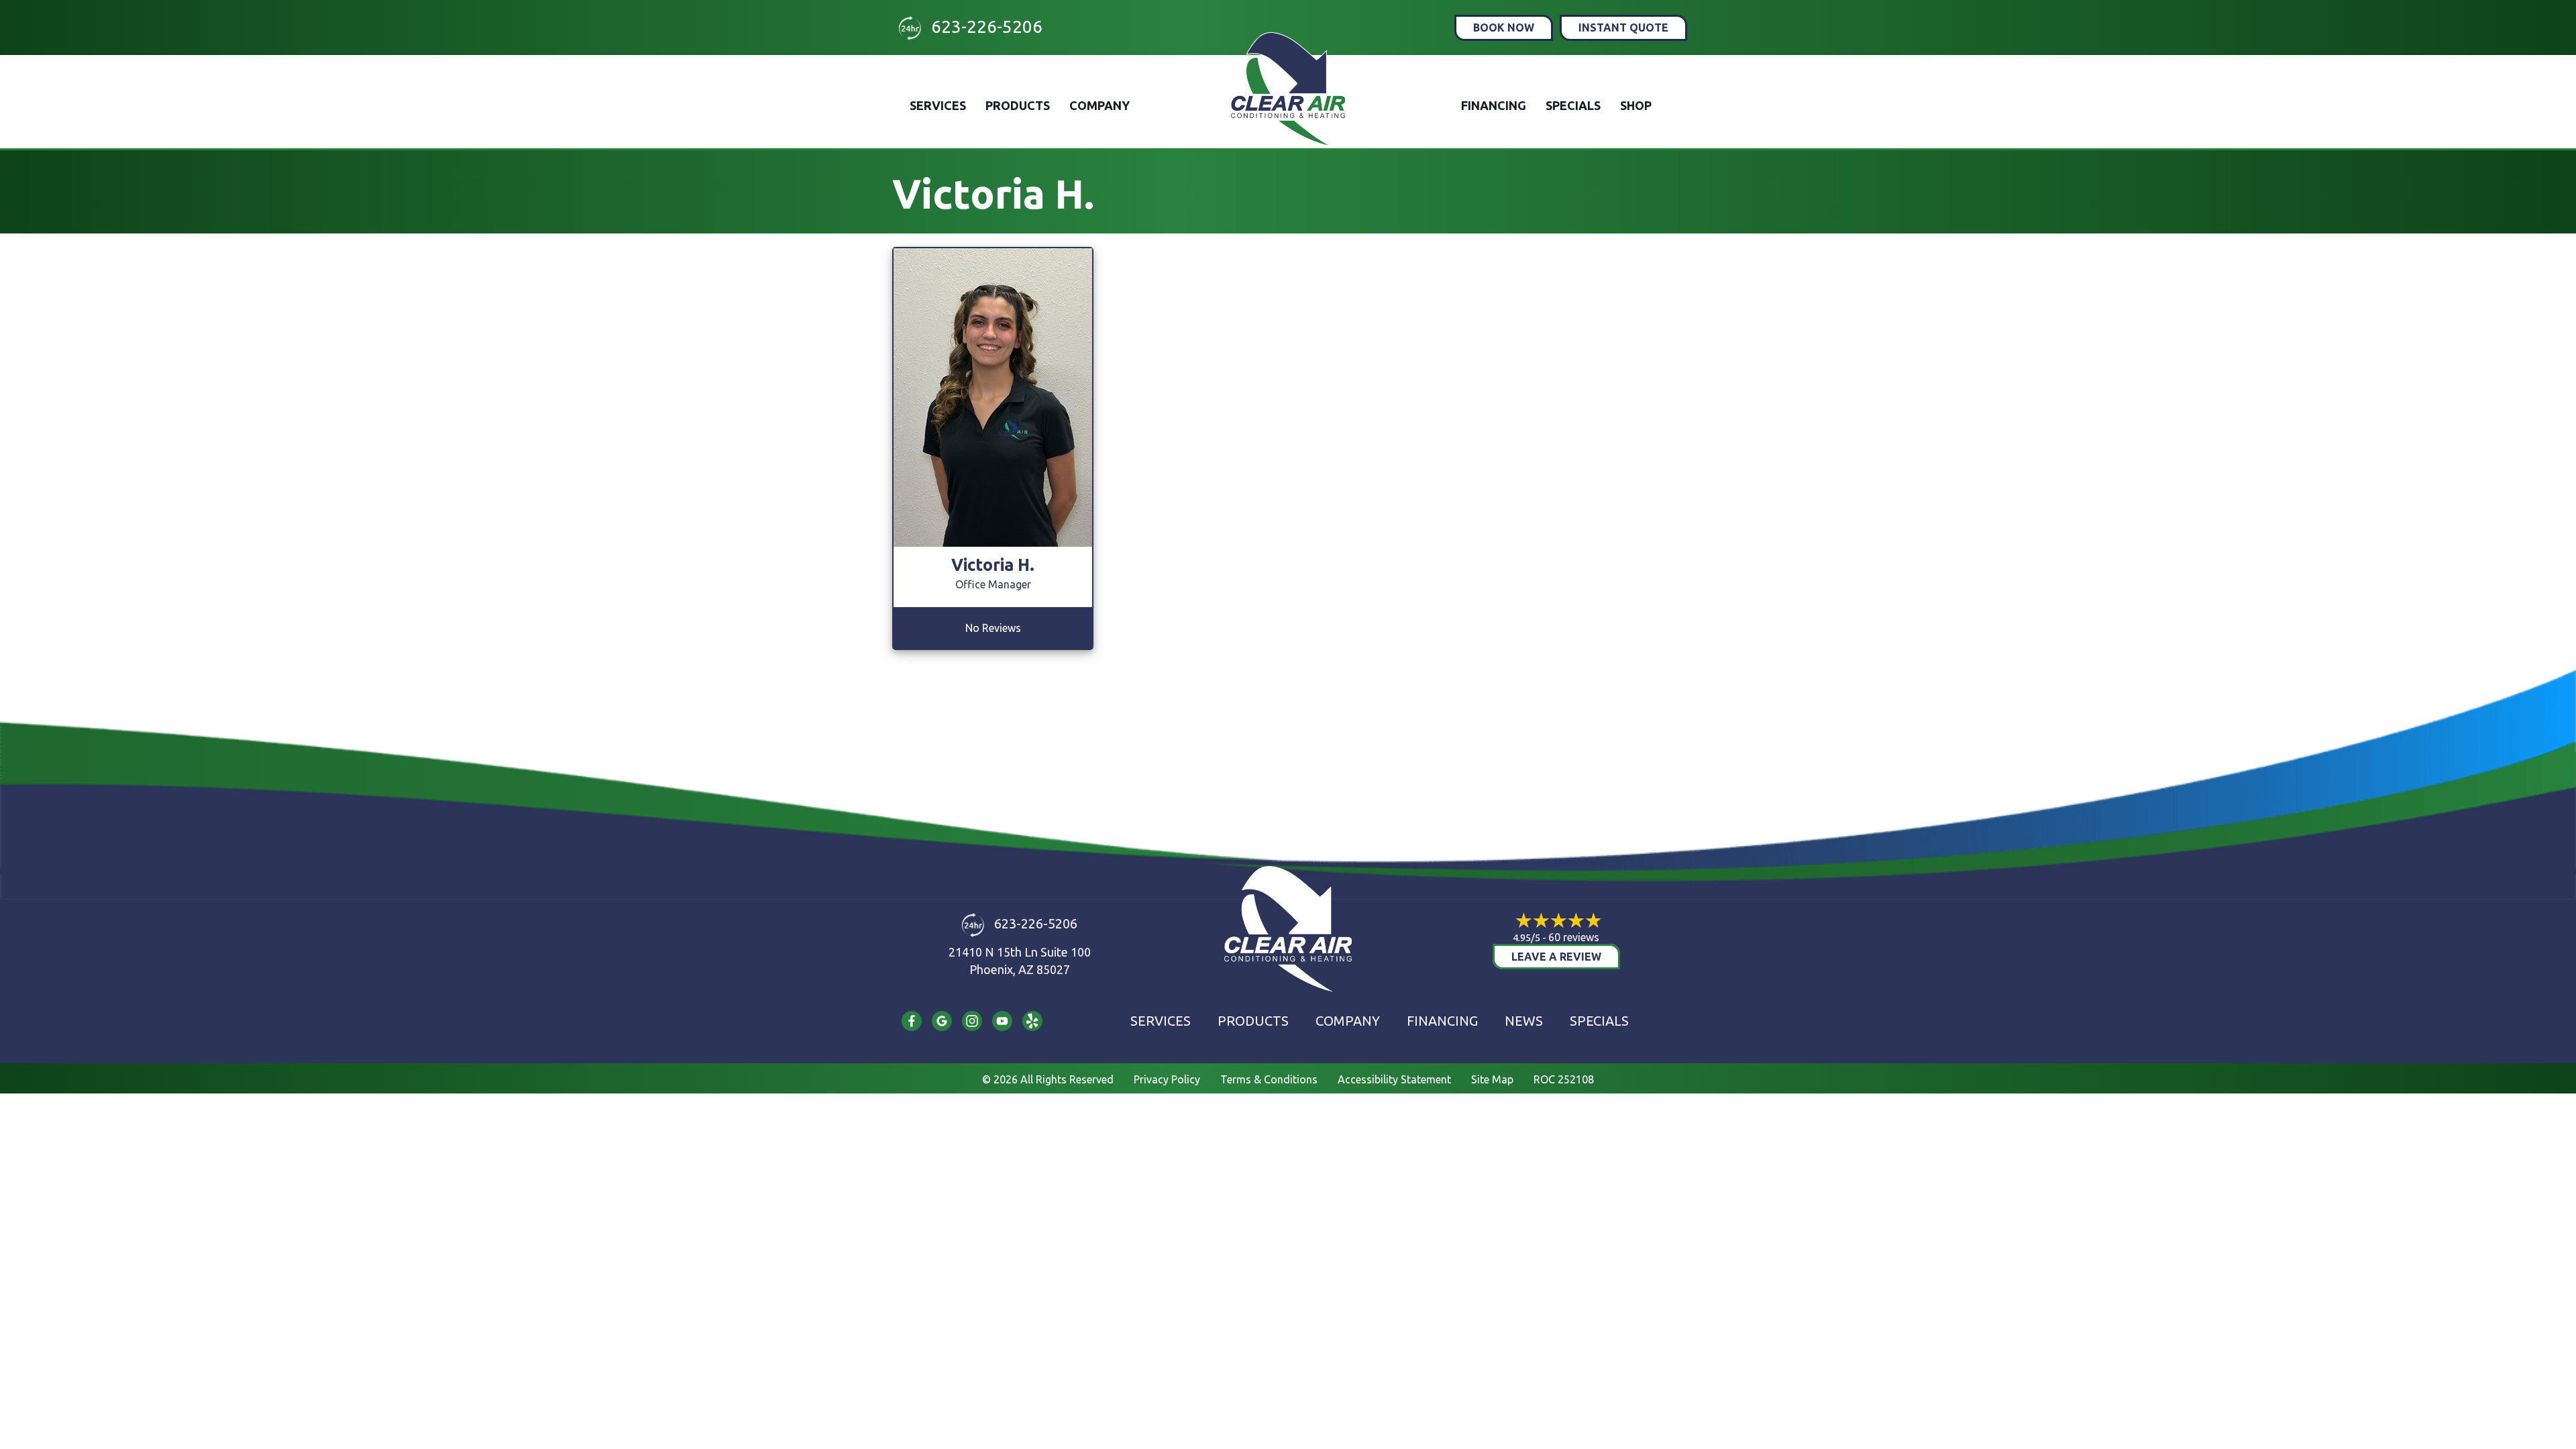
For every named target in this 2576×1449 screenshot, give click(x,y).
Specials (1573, 105)
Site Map (1492, 1079)
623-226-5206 (987, 26)
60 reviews (1574, 937)
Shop (1636, 105)
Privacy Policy (1167, 1079)
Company (1099, 105)
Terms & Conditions (1269, 1079)
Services (938, 105)
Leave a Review (1556, 957)
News (1524, 1021)
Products (1018, 105)
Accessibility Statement (1394, 1079)
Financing (1494, 105)
